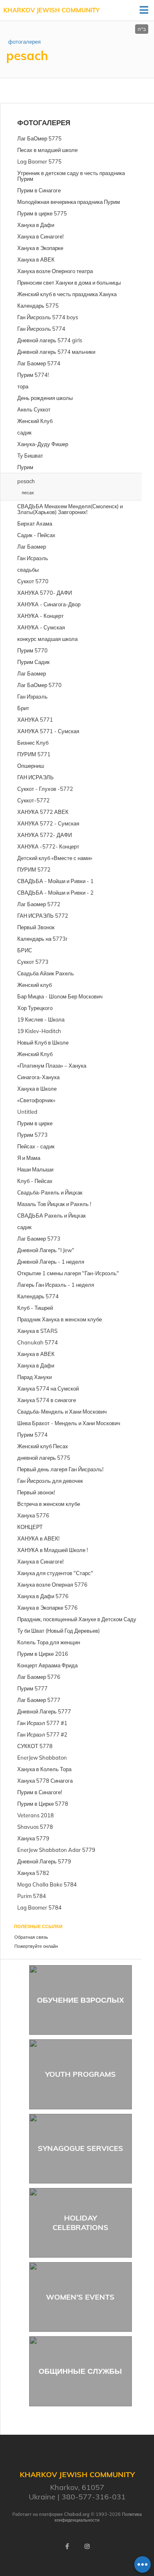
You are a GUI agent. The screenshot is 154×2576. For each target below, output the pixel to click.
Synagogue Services (80, 2148)
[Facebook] (67, 2546)
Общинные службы (80, 2371)
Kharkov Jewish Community (51, 10)
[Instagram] (87, 2546)
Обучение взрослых (80, 2000)
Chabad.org (77, 2514)
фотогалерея (24, 42)
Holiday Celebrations (80, 2223)
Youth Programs (80, 2074)
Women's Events (80, 2297)
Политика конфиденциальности (98, 2517)
